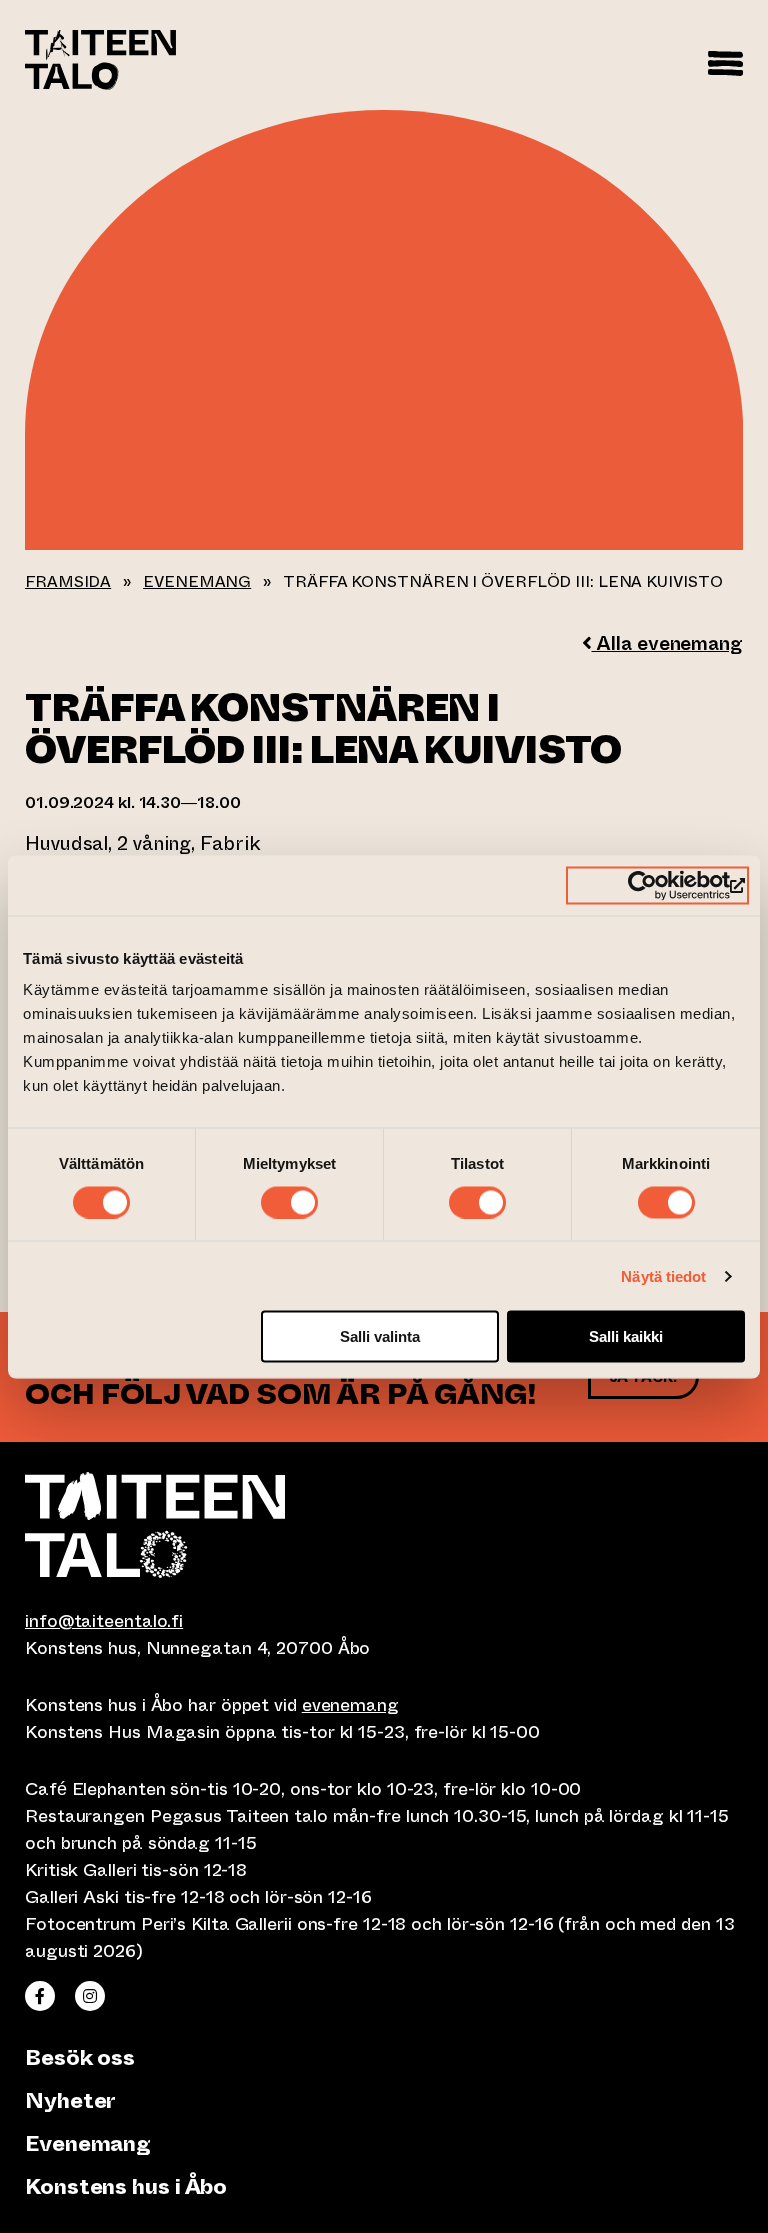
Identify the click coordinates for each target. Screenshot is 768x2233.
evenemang (350, 1705)
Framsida (68, 581)
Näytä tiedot (663, 1275)
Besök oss (80, 2057)
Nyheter (70, 2100)
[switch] (289, 1202)
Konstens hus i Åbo (126, 2186)
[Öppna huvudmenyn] (725, 60)
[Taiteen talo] (384, 1525)
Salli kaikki (626, 1336)
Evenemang (197, 581)
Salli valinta (380, 1336)
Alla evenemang (667, 643)
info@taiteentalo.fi (104, 1621)
